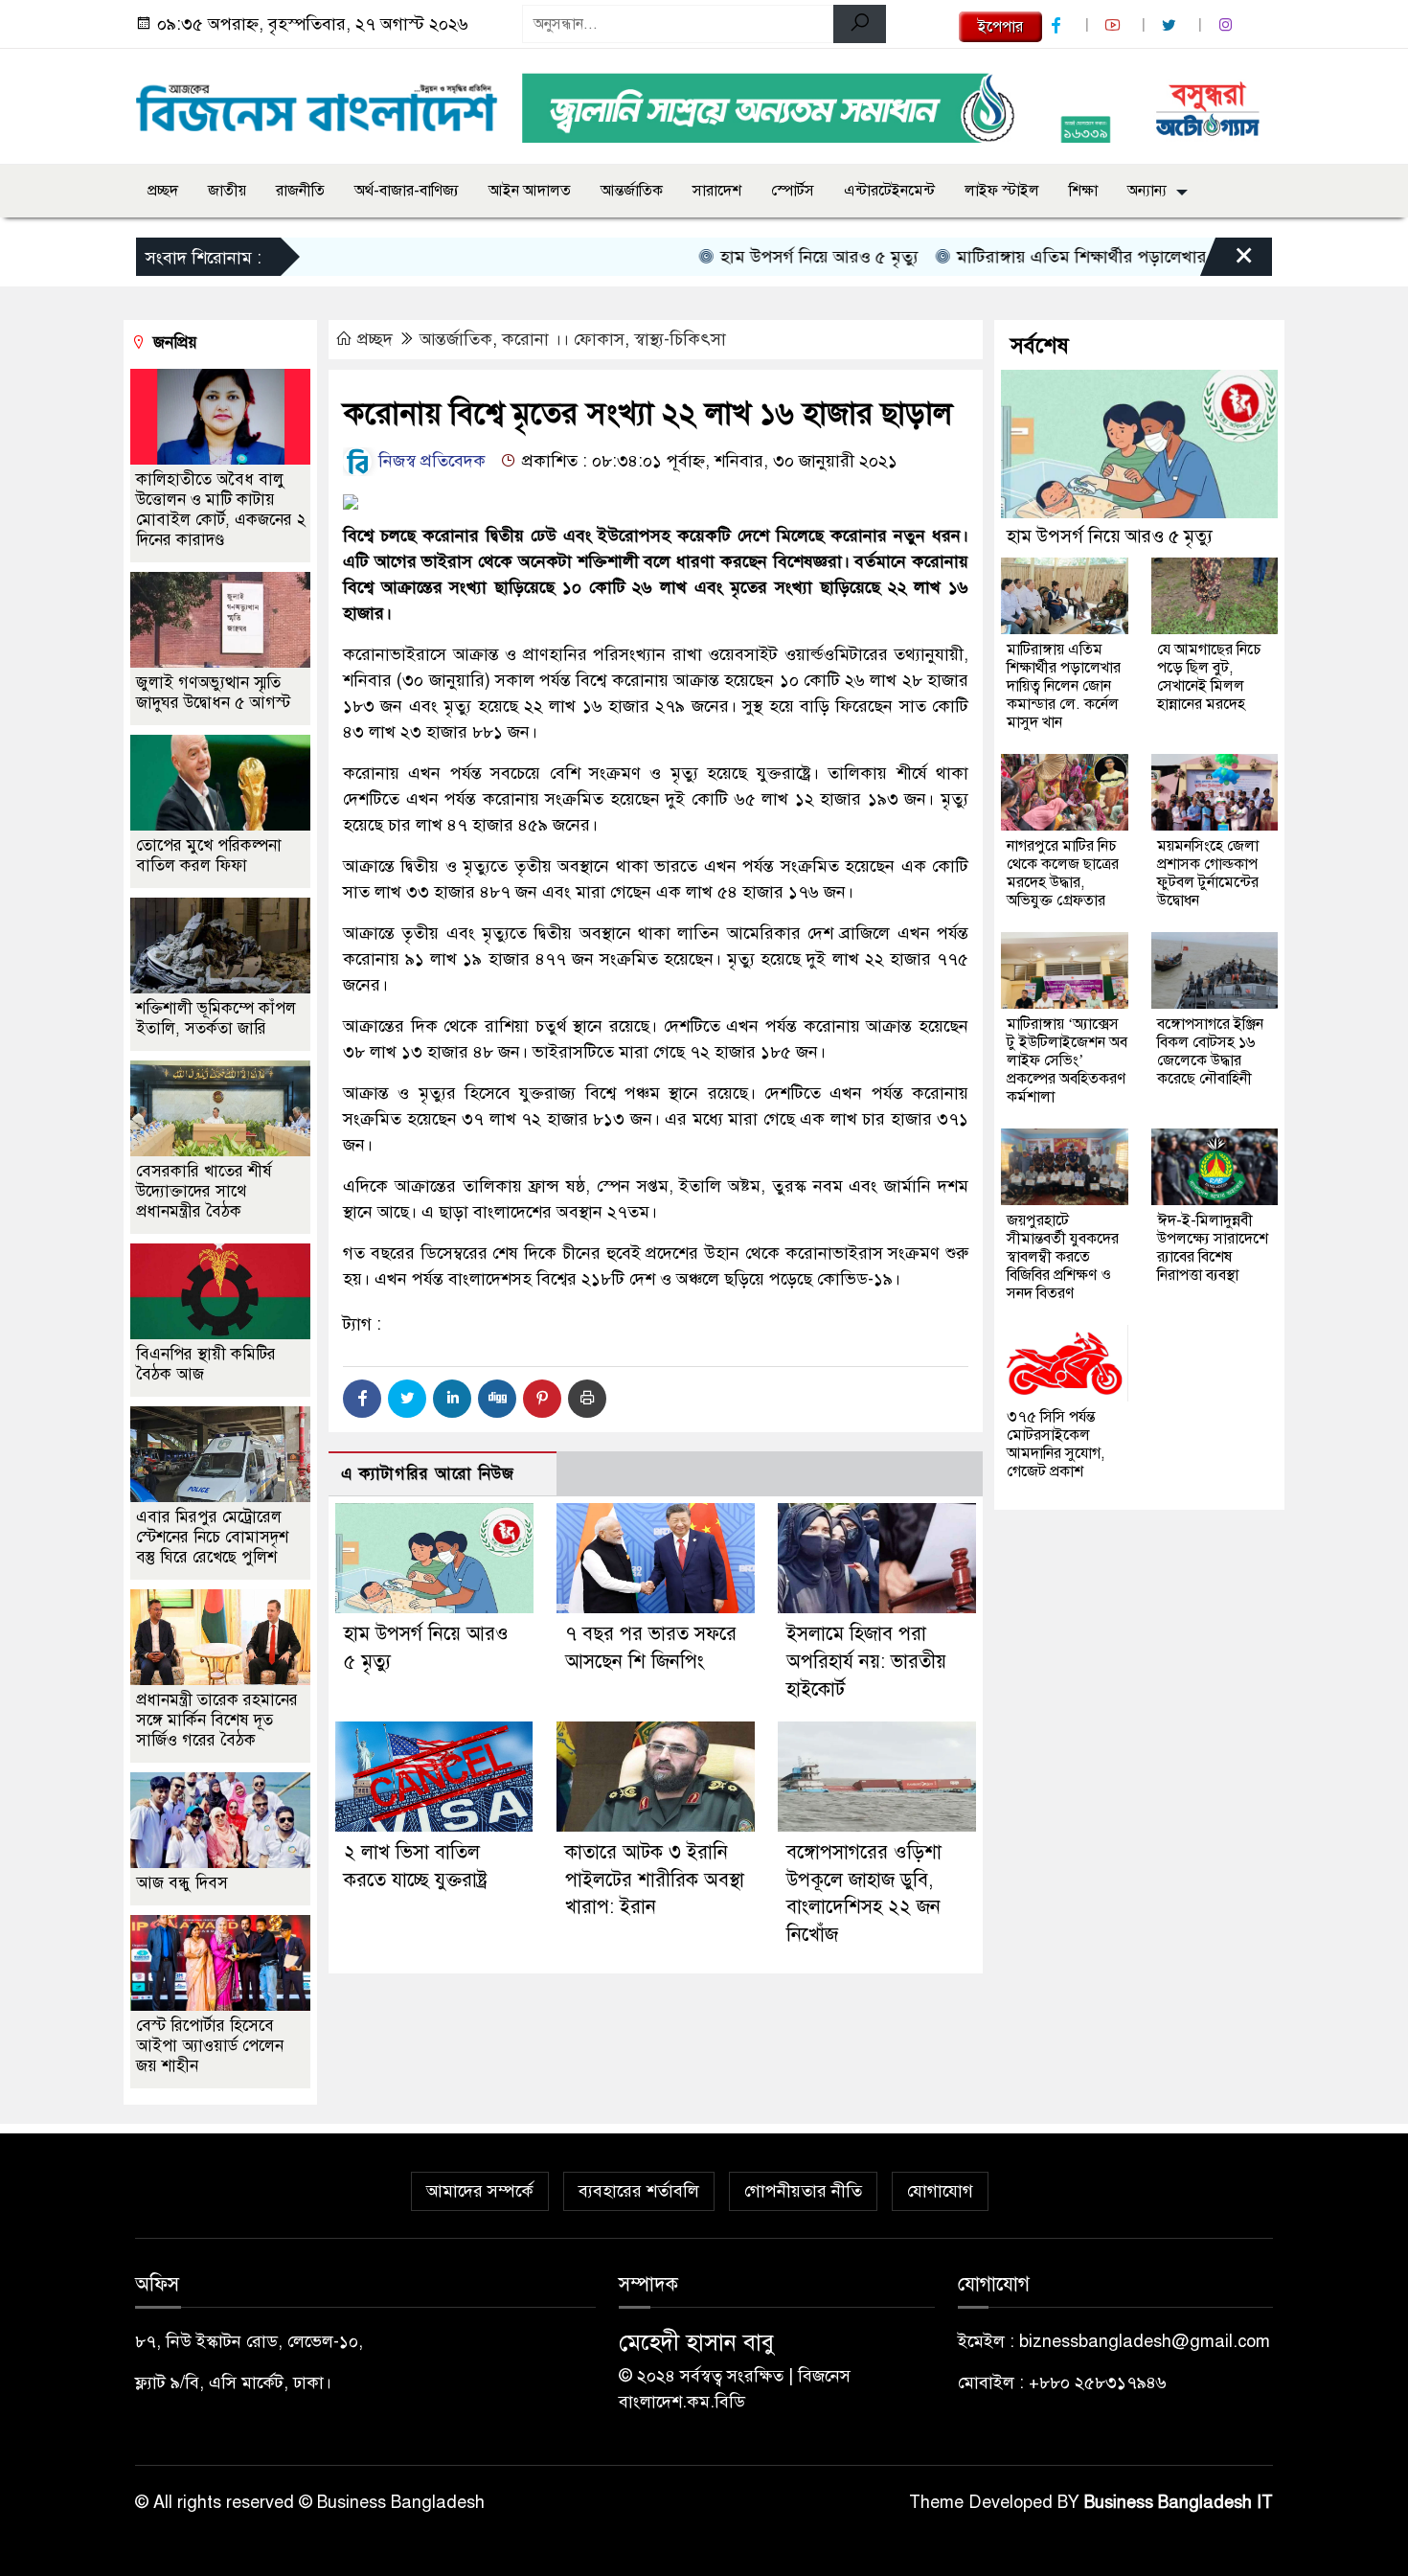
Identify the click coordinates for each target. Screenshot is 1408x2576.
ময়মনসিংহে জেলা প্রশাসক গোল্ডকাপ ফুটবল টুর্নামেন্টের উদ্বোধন (1208, 873)
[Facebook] (362, 1399)
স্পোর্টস (793, 191)
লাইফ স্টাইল (1002, 191)
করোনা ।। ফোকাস (563, 339)
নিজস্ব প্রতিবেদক (430, 461)
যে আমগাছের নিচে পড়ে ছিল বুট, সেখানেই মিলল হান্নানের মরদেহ (1209, 677)
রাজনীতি (300, 191)
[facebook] (1058, 25)
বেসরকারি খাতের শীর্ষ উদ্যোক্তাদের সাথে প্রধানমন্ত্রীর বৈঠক (204, 1191)
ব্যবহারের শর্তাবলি (639, 2191)
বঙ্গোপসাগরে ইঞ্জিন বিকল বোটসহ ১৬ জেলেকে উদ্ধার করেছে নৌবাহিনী (1210, 1051)
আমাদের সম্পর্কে (480, 2191)
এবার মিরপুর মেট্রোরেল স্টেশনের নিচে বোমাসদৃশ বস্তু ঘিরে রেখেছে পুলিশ (212, 1537)
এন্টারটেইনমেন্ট (889, 191)
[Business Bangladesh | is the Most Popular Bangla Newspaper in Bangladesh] (317, 103)
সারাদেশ (717, 191)
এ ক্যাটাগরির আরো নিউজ (428, 1474)
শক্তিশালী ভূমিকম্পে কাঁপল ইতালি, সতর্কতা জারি (216, 1018)
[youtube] (1115, 25)
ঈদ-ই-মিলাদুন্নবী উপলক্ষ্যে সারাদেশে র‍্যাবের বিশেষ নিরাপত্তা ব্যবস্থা (1213, 1248)
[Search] (860, 24)
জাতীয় (227, 191)
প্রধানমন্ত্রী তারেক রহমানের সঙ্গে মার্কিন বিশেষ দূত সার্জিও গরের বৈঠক (217, 1720)
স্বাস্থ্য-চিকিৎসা (680, 339)
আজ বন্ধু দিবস (182, 1883)
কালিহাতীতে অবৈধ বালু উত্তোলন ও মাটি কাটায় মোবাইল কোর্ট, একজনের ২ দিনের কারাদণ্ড (221, 510)
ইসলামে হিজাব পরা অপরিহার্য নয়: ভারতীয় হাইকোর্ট (866, 1662)
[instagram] (1228, 25)
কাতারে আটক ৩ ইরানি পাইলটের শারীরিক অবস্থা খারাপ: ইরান (655, 1880)
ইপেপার (1000, 27)
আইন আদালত (530, 191)
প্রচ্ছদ (163, 191)
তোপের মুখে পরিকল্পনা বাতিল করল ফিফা (209, 855)
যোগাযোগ (940, 2191)
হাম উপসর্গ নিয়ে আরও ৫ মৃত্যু (762, 257)
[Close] (1227, 262)
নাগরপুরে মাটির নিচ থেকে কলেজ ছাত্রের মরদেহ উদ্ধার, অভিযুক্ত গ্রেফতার (1063, 873)
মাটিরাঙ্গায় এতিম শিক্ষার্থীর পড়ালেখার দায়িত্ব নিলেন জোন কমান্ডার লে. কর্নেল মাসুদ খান (1064, 686)
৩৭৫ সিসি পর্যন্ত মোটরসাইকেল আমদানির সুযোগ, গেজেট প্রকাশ (1056, 1444)
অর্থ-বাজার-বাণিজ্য (407, 191)
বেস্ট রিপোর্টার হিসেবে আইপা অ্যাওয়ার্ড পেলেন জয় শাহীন (210, 2046)
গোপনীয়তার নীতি (803, 2191)
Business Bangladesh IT (1179, 2502)
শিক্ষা (1083, 191)
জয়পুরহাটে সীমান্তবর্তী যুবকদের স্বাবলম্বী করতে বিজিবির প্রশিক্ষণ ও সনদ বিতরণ (1063, 1257)
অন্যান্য (1147, 191)
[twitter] (1171, 25)
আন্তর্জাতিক (632, 191)
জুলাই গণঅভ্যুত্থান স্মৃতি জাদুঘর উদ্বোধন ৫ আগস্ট (213, 693)
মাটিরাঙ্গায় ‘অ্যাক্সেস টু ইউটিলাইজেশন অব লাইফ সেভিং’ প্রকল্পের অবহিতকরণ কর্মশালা (1067, 1060)
